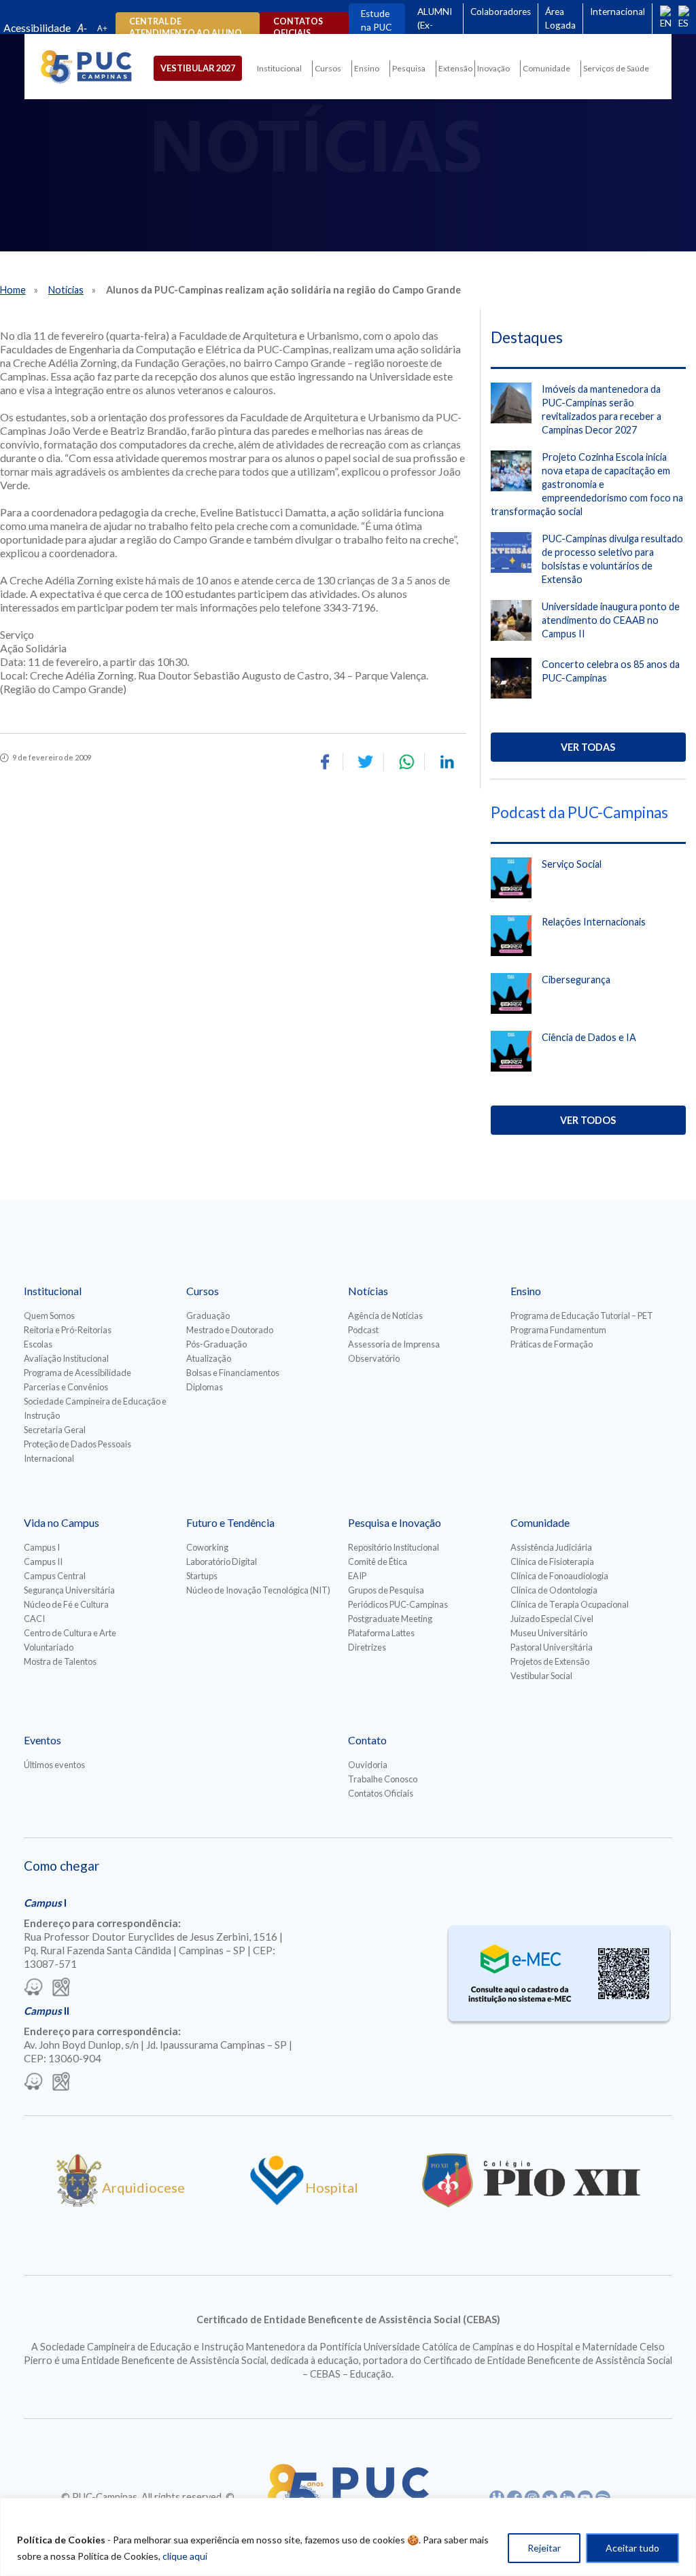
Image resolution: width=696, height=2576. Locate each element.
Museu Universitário (549, 1633)
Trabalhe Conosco (383, 1779)
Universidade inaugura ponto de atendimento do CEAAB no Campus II (611, 620)
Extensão (455, 68)
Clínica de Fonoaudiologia (559, 1576)
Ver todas (588, 747)
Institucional (279, 68)
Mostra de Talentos (60, 1661)
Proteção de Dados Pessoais (77, 1444)
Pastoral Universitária (552, 1647)
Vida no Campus (62, 1522)
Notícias (66, 290)
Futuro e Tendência (230, 1522)
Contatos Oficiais (381, 1793)
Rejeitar (544, 2548)
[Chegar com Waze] (33, 1988)
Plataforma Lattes (381, 1633)
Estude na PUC (376, 20)
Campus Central (55, 1576)
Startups (202, 1576)
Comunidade (546, 68)
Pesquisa (409, 68)
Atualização (209, 1358)
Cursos (328, 68)
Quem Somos (49, 1316)
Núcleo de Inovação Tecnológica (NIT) (258, 1590)
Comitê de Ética (378, 1562)
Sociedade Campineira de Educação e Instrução (95, 1408)
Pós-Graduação (216, 1344)
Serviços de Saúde (616, 68)
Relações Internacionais (594, 922)
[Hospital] (277, 2202)
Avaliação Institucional (66, 1358)
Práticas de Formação (552, 1344)
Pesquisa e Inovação (395, 1522)
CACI (34, 1619)
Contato (367, 1740)
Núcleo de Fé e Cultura (66, 1604)
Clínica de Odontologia (554, 1590)
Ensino (367, 68)
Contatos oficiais (298, 27)
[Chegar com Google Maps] (61, 1988)
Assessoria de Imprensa (394, 1344)
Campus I (42, 1547)
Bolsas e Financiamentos (233, 1373)
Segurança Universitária (69, 1590)
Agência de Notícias (385, 1316)
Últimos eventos (54, 1765)
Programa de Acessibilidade (77, 1373)
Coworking (207, 1547)
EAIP (357, 1576)
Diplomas (205, 1387)
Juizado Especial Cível (552, 1619)
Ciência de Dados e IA (589, 1037)
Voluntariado (49, 1647)
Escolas (38, 1344)
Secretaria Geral (55, 1430)
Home (13, 290)
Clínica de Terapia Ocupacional (570, 1604)
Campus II (43, 1562)
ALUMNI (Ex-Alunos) (435, 25)
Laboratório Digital (222, 1562)
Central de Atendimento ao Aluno (186, 27)
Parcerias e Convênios (66, 1387)
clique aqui (185, 2556)
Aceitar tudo (632, 2548)
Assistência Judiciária (551, 1547)
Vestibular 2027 (198, 68)
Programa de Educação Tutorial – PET (582, 1316)
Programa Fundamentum (558, 1330)
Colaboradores (501, 12)
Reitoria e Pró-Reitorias (68, 1330)
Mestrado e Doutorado (230, 1330)
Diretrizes (367, 1647)
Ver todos (588, 1120)
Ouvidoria (368, 1765)
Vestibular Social (541, 1676)
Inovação (493, 68)
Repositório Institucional (394, 1547)
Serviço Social (572, 864)
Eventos (42, 1740)
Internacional (617, 12)
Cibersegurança (576, 980)
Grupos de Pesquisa (386, 1590)
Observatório (374, 1358)
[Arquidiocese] (79, 2202)
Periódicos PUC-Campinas (398, 1604)
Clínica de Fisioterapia (552, 1562)
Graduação (208, 1316)
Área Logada (560, 18)
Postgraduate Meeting (390, 1619)
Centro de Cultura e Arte (70, 1633)
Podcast (363, 1330)
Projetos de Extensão (550, 1661)
